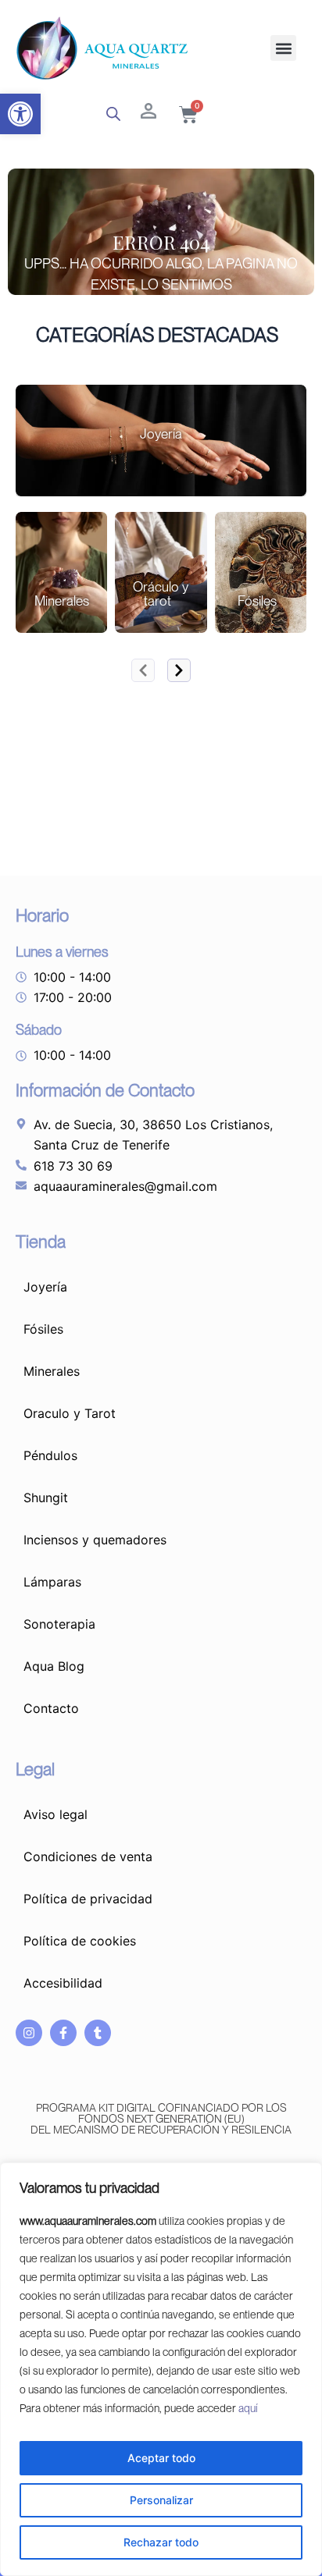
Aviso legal (55, 1814)
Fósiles (43, 1329)
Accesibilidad (63, 1983)
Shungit (46, 1498)
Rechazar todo (161, 2542)
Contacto (51, 1708)
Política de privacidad (88, 1899)
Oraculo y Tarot (70, 1413)
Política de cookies (80, 1941)
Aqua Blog (54, 1666)
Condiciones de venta (88, 1856)
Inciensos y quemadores (95, 1540)
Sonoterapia (59, 1624)
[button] (20, 114)
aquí (248, 2408)
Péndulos (50, 1455)
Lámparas (52, 1582)
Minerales (52, 1371)
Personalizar (161, 2500)
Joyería (45, 1287)
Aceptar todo (161, 2458)
